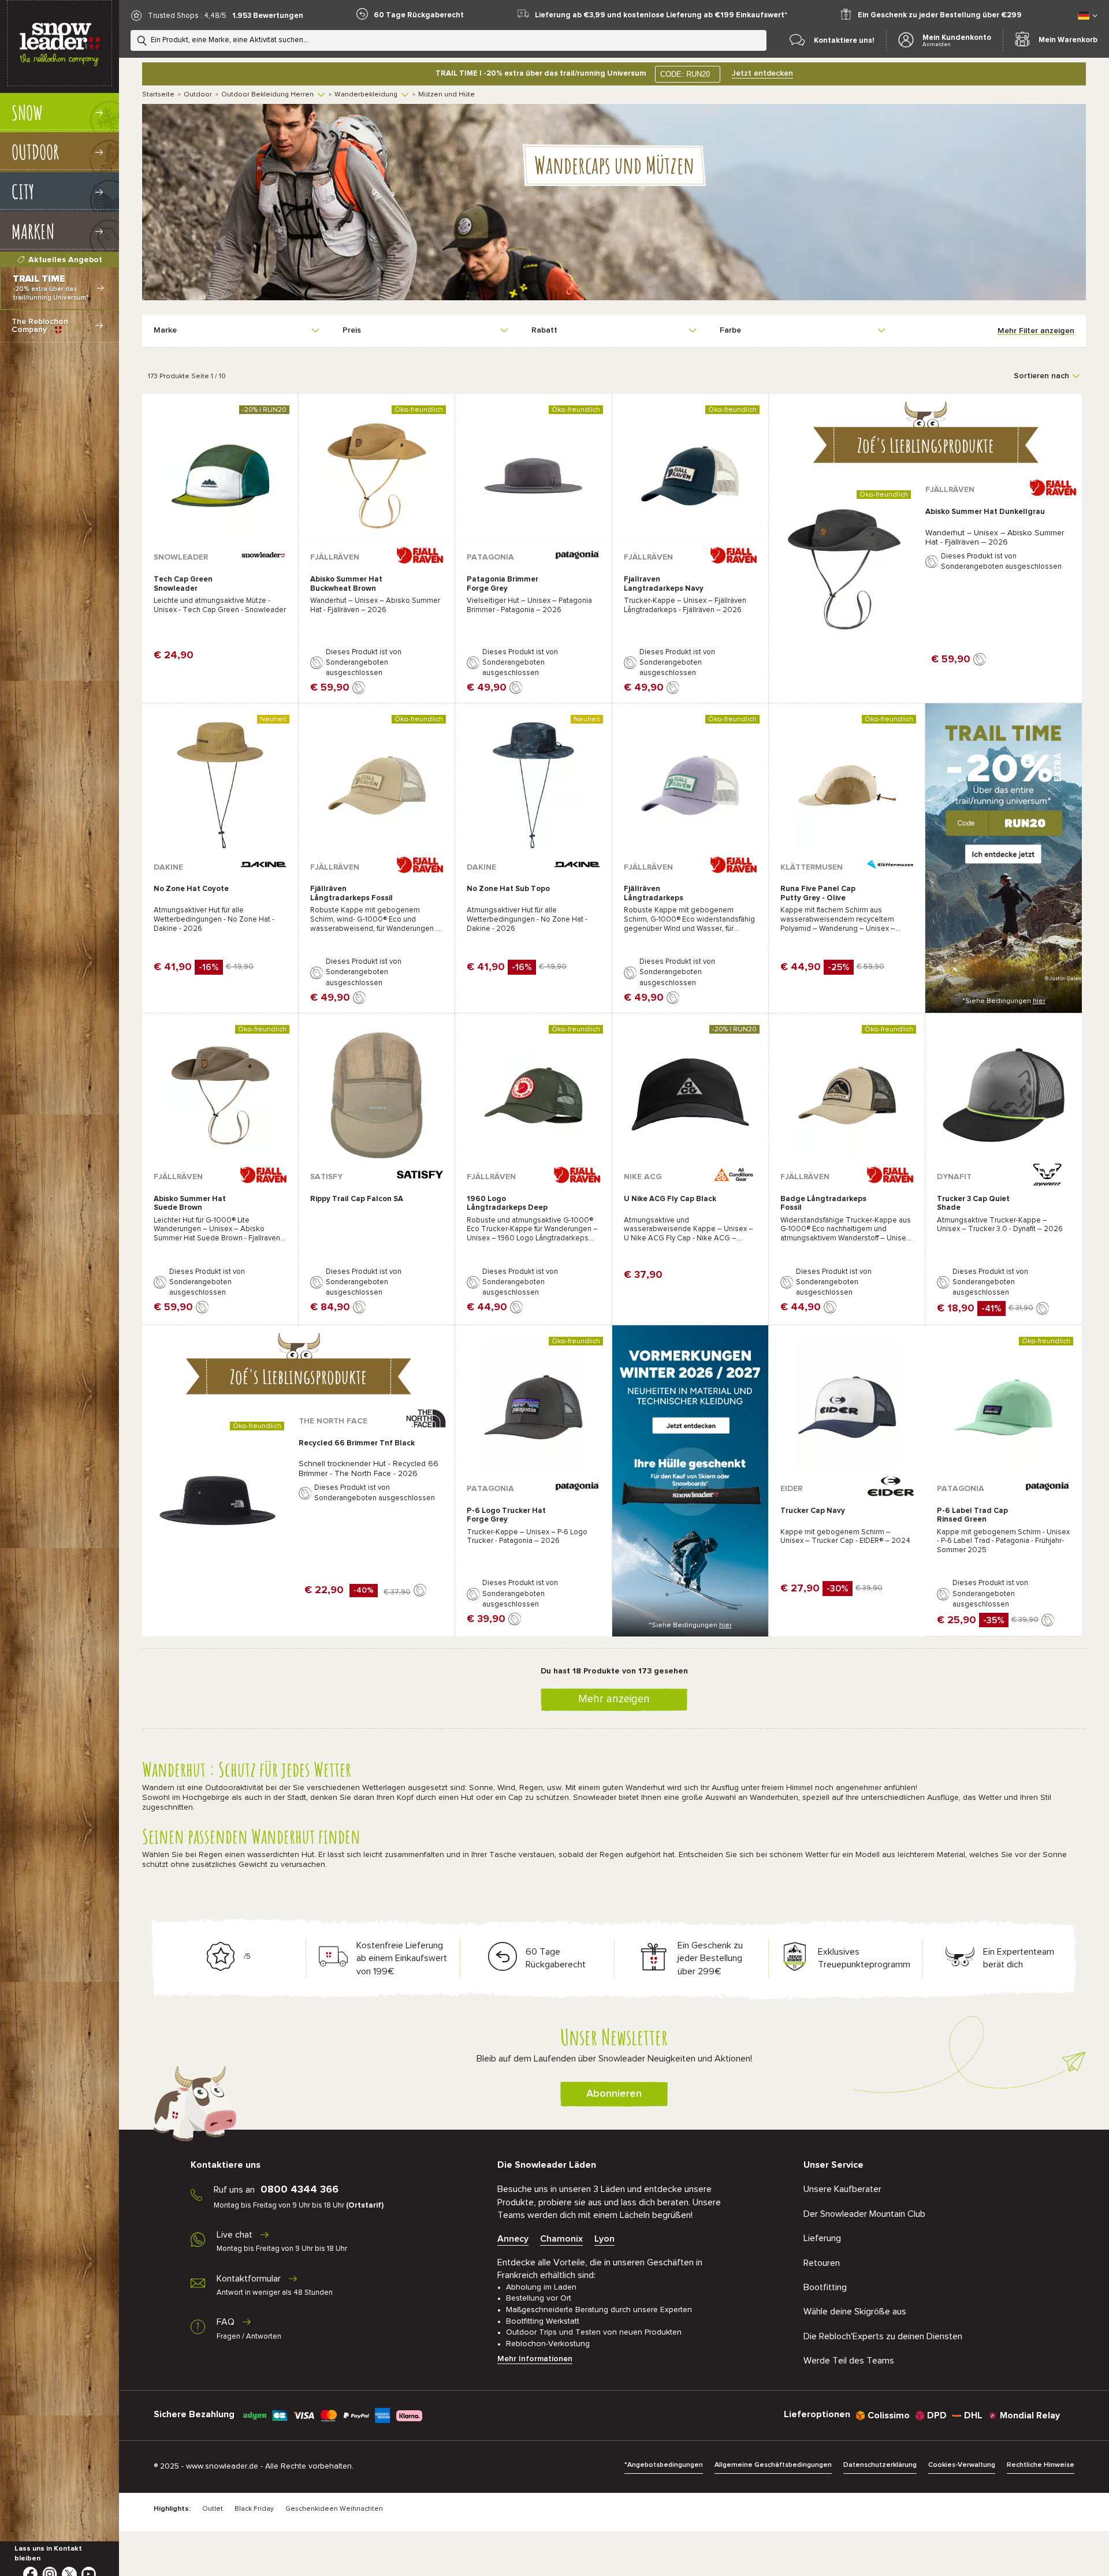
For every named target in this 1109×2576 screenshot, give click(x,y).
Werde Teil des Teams (849, 2361)
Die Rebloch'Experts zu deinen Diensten (883, 2336)
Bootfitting (825, 2287)
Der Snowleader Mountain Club (864, 2214)
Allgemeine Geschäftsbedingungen (773, 2465)
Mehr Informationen (535, 2359)
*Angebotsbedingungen (664, 2465)
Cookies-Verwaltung (962, 2465)
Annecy (513, 2239)
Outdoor (198, 95)
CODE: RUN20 (685, 74)
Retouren (822, 2263)
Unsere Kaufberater (842, 2189)
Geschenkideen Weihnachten (334, 2509)
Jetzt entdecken (762, 73)
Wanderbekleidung (366, 95)
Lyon (604, 2239)
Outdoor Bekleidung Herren (267, 95)
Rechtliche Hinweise (1041, 2465)
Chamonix (561, 2239)
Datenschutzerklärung (880, 2465)
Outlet (213, 2509)
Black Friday (254, 2509)
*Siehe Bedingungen (1004, 1001)
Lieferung (822, 2238)
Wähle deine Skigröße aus (855, 2312)
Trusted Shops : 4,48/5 (187, 16)
